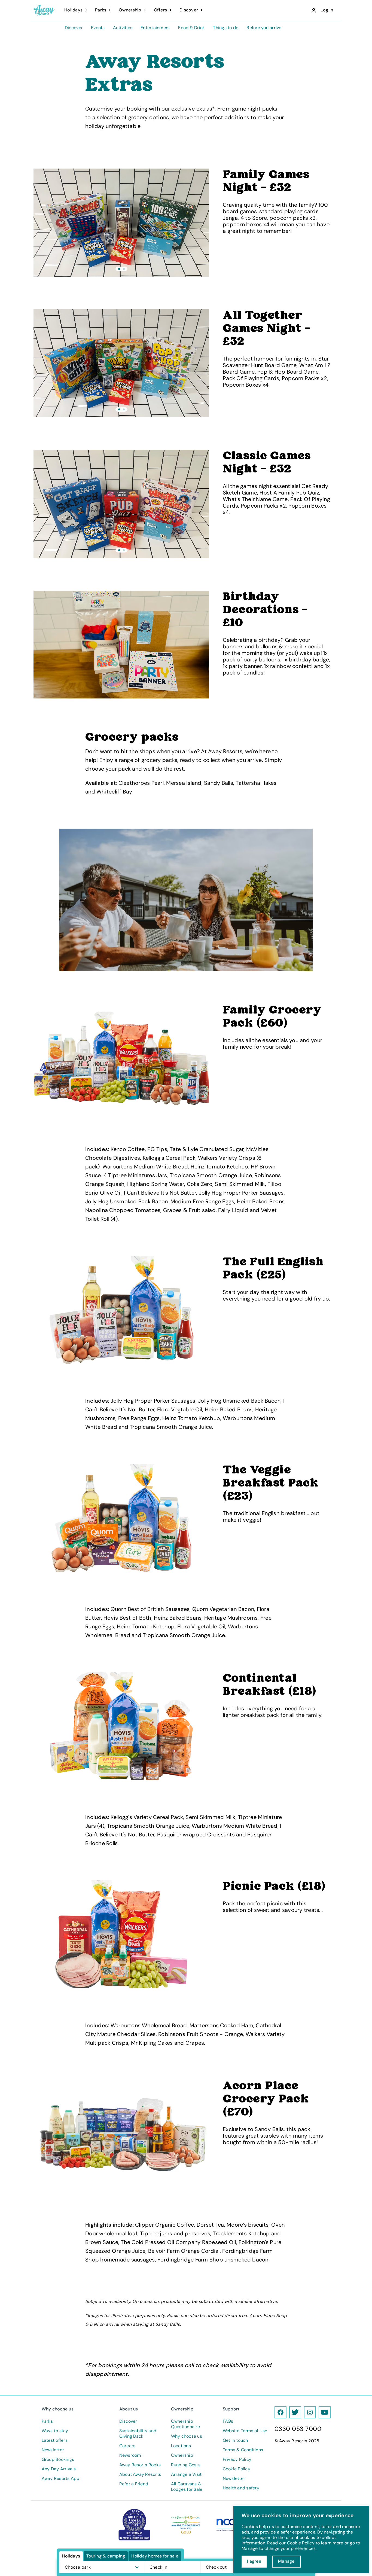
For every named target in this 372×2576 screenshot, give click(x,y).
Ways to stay (55, 2431)
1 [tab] (119, 269)
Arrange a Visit (186, 2474)
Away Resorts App (61, 2479)
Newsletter (53, 2450)
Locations (181, 2446)
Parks (47, 2421)
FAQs (228, 2421)
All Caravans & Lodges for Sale (187, 2487)
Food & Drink (191, 28)
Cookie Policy (237, 2469)
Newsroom (130, 2455)
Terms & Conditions (243, 2450)
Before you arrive (264, 28)
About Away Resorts (140, 2474)
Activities (123, 28)
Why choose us (187, 2436)
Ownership (182, 2455)
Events (98, 28)
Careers (127, 2446)
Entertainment (155, 28)
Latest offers (55, 2440)
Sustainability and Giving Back (138, 2434)
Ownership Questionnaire (185, 2424)
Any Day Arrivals (59, 2469)
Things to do (226, 28)
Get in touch (235, 2440)
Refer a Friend (134, 2484)
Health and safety (241, 2488)
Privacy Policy (237, 2459)
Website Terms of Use (245, 2431)
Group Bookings (58, 2459)
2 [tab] (124, 269)
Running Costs (186, 2465)
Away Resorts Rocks (140, 2465)
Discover (74, 28)
